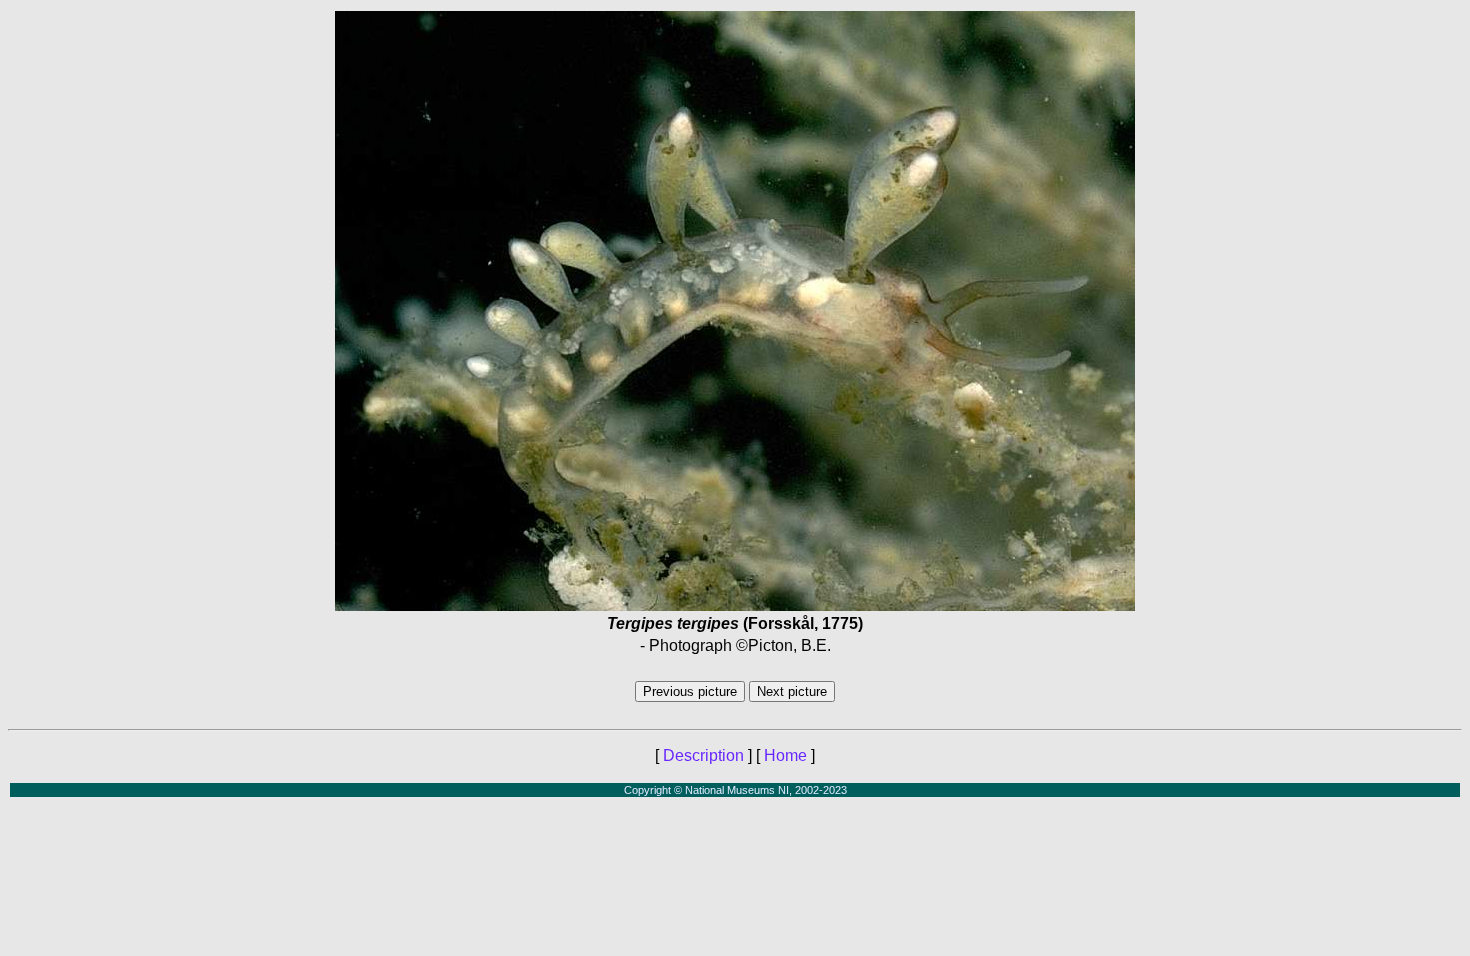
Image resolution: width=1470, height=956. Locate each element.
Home (785, 755)
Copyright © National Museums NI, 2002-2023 (735, 790)
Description (703, 755)
